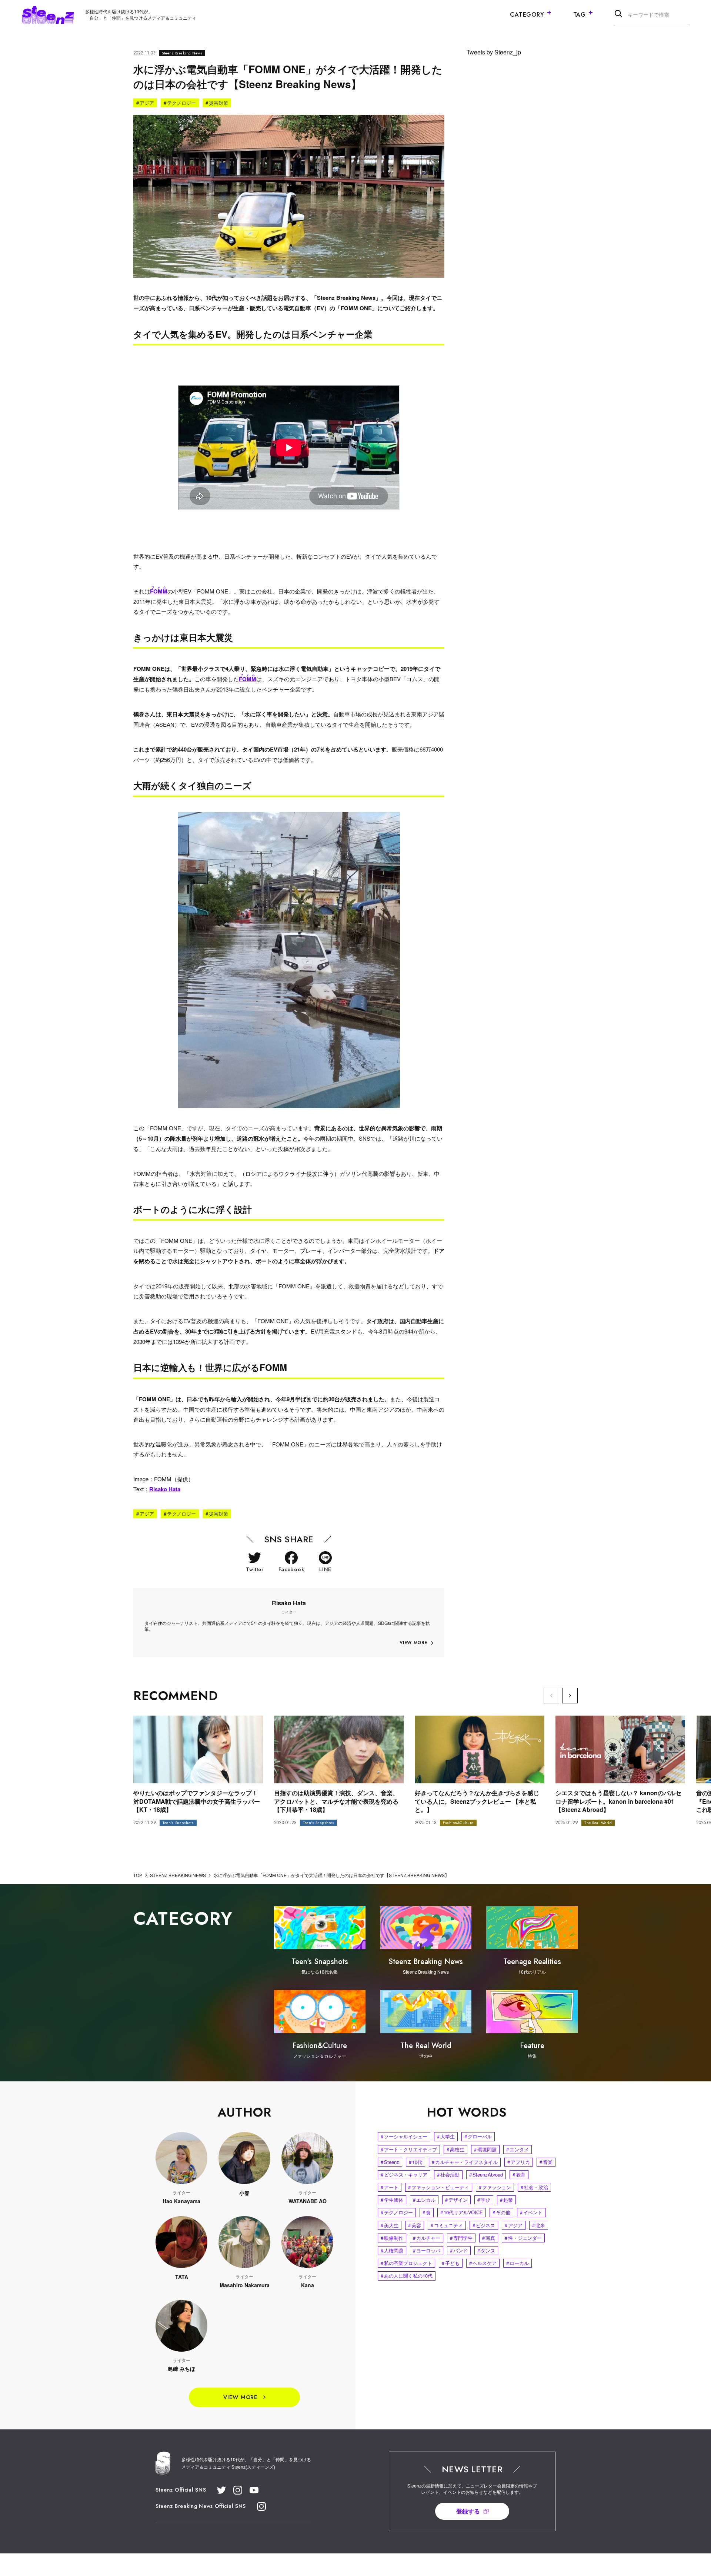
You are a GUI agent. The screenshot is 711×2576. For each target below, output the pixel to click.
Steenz (390, 2162)
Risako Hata (165, 1489)
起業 (506, 2200)
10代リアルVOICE (462, 2212)
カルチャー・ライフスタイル (465, 2162)
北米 (539, 2225)
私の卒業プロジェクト (406, 2263)
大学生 (446, 2136)
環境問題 (485, 2149)
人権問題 (392, 2250)
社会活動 (448, 2174)
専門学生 (461, 2238)
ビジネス (484, 2225)
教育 (519, 2174)
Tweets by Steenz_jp (494, 52)
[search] (618, 15)
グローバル (478, 2136)
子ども (451, 2263)
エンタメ (518, 2149)
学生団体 (392, 2200)
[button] (570, 1696)
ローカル (518, 2263)
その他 (501, 2212)
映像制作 (392, 2238)
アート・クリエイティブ (409, 2149)
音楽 (546, 2162)
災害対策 (217, 103)
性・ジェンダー (523, 2238)
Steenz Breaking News (182, 53)
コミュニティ (447, 2225)
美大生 (390, 2225)
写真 (489, 2238)
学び (484, 2200)
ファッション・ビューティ (439, 2187)
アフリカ (519, 2162)
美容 (415, 2225)
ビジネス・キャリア (404, 2174)
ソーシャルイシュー (404, 2136)
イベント (531, 2212)
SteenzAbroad (486, 2174)
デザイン (456, 2200)
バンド (459, 2250)
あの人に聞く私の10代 (407, 2276)
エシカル (424, 2200)
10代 (415, 2162)
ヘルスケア (483, 2263)
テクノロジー (180, 103)
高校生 (455, 2149)
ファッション (495, 2187)
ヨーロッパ (427, 2250)
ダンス (486, 2250)
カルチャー (427, 2238)
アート (390, 2187)
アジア (145, 103)
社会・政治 (534, 2187)
